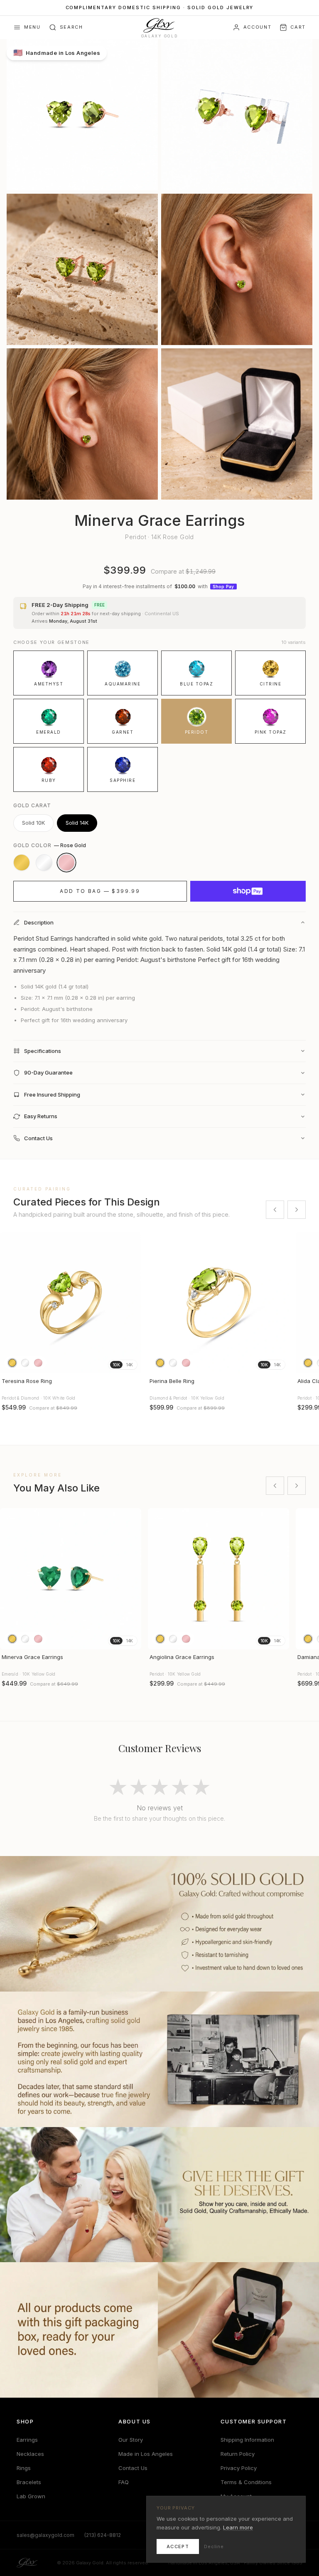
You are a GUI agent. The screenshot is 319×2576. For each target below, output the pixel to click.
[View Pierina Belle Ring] (218, 1303)
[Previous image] (10, 1303)
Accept (178, 2546)
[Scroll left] (275, 1210)
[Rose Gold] (66, 863)
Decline (214, 2546)
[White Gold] (44, 863)
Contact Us (133, 2468)
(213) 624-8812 (103, 2535)
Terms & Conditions (246, 2482)
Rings (24, 2468)
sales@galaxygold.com (45, 2535)
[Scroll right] (297, 1210)
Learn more (238, 2527)
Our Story (131, 2440)
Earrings (27, 2440)
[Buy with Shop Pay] (248, 891)
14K (129, 1365)
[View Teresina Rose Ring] (71, 1303)
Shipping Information (247, 2440)
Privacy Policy (239, 2468)
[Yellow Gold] (22, 863)
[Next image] (131, 1303)
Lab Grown (31, 2496)
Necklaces (30, 2454)
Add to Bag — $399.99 (100, 891)
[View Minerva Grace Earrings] (71, 1579)
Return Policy (238, 2454)
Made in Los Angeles (146, 2454)
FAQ (124, 2482)
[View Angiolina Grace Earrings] (218, 1579)
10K (116, 1365)
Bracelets (29, 2482)
